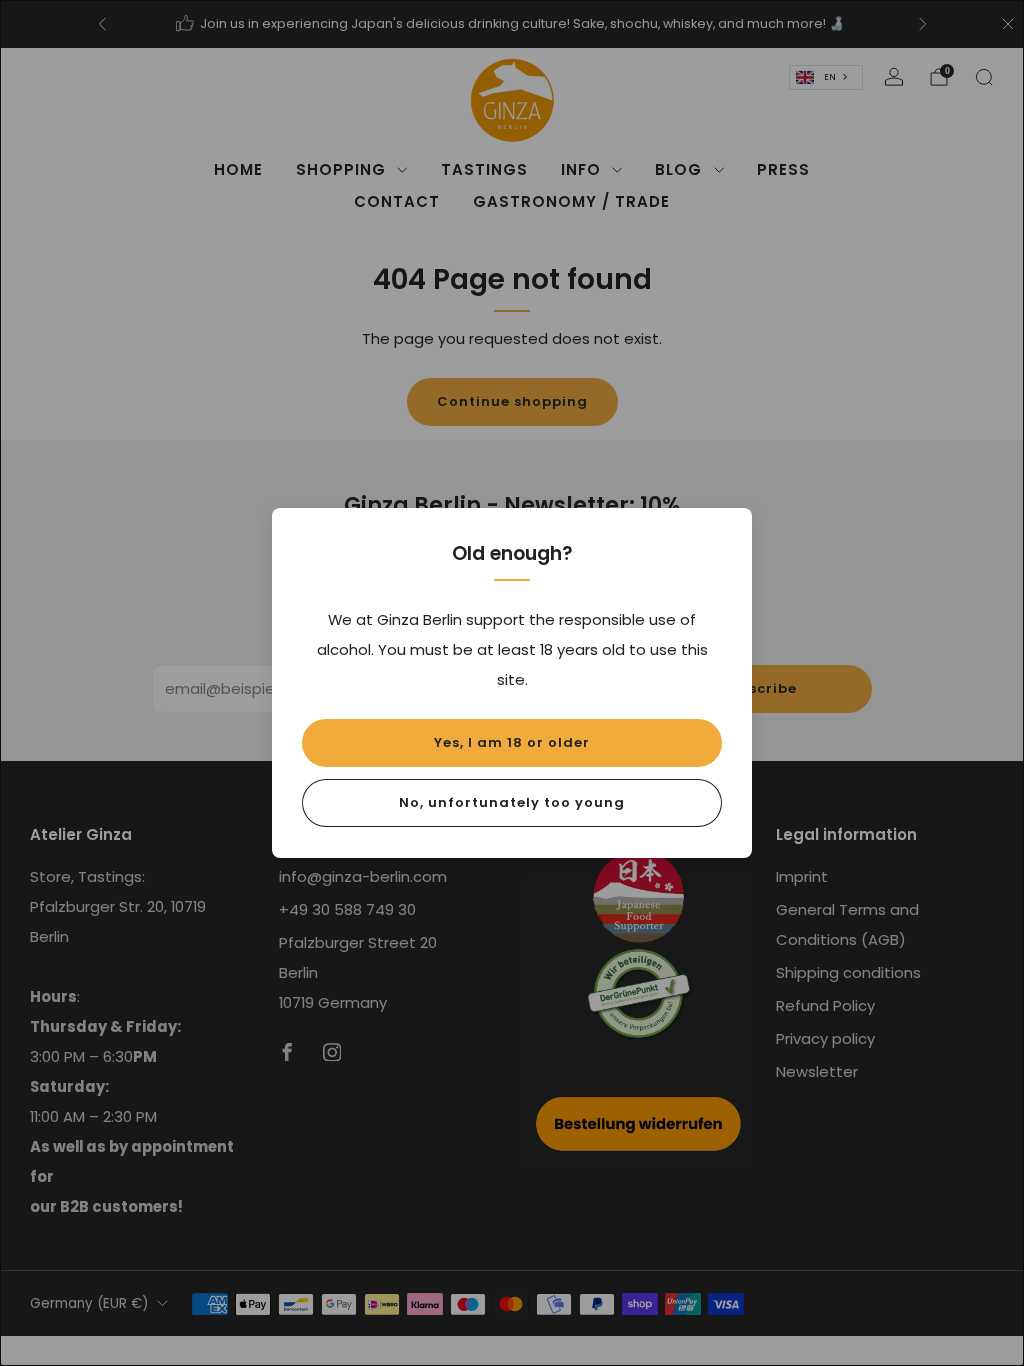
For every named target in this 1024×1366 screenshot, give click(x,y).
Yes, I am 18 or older (512, 742)
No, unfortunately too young (512, 802)
